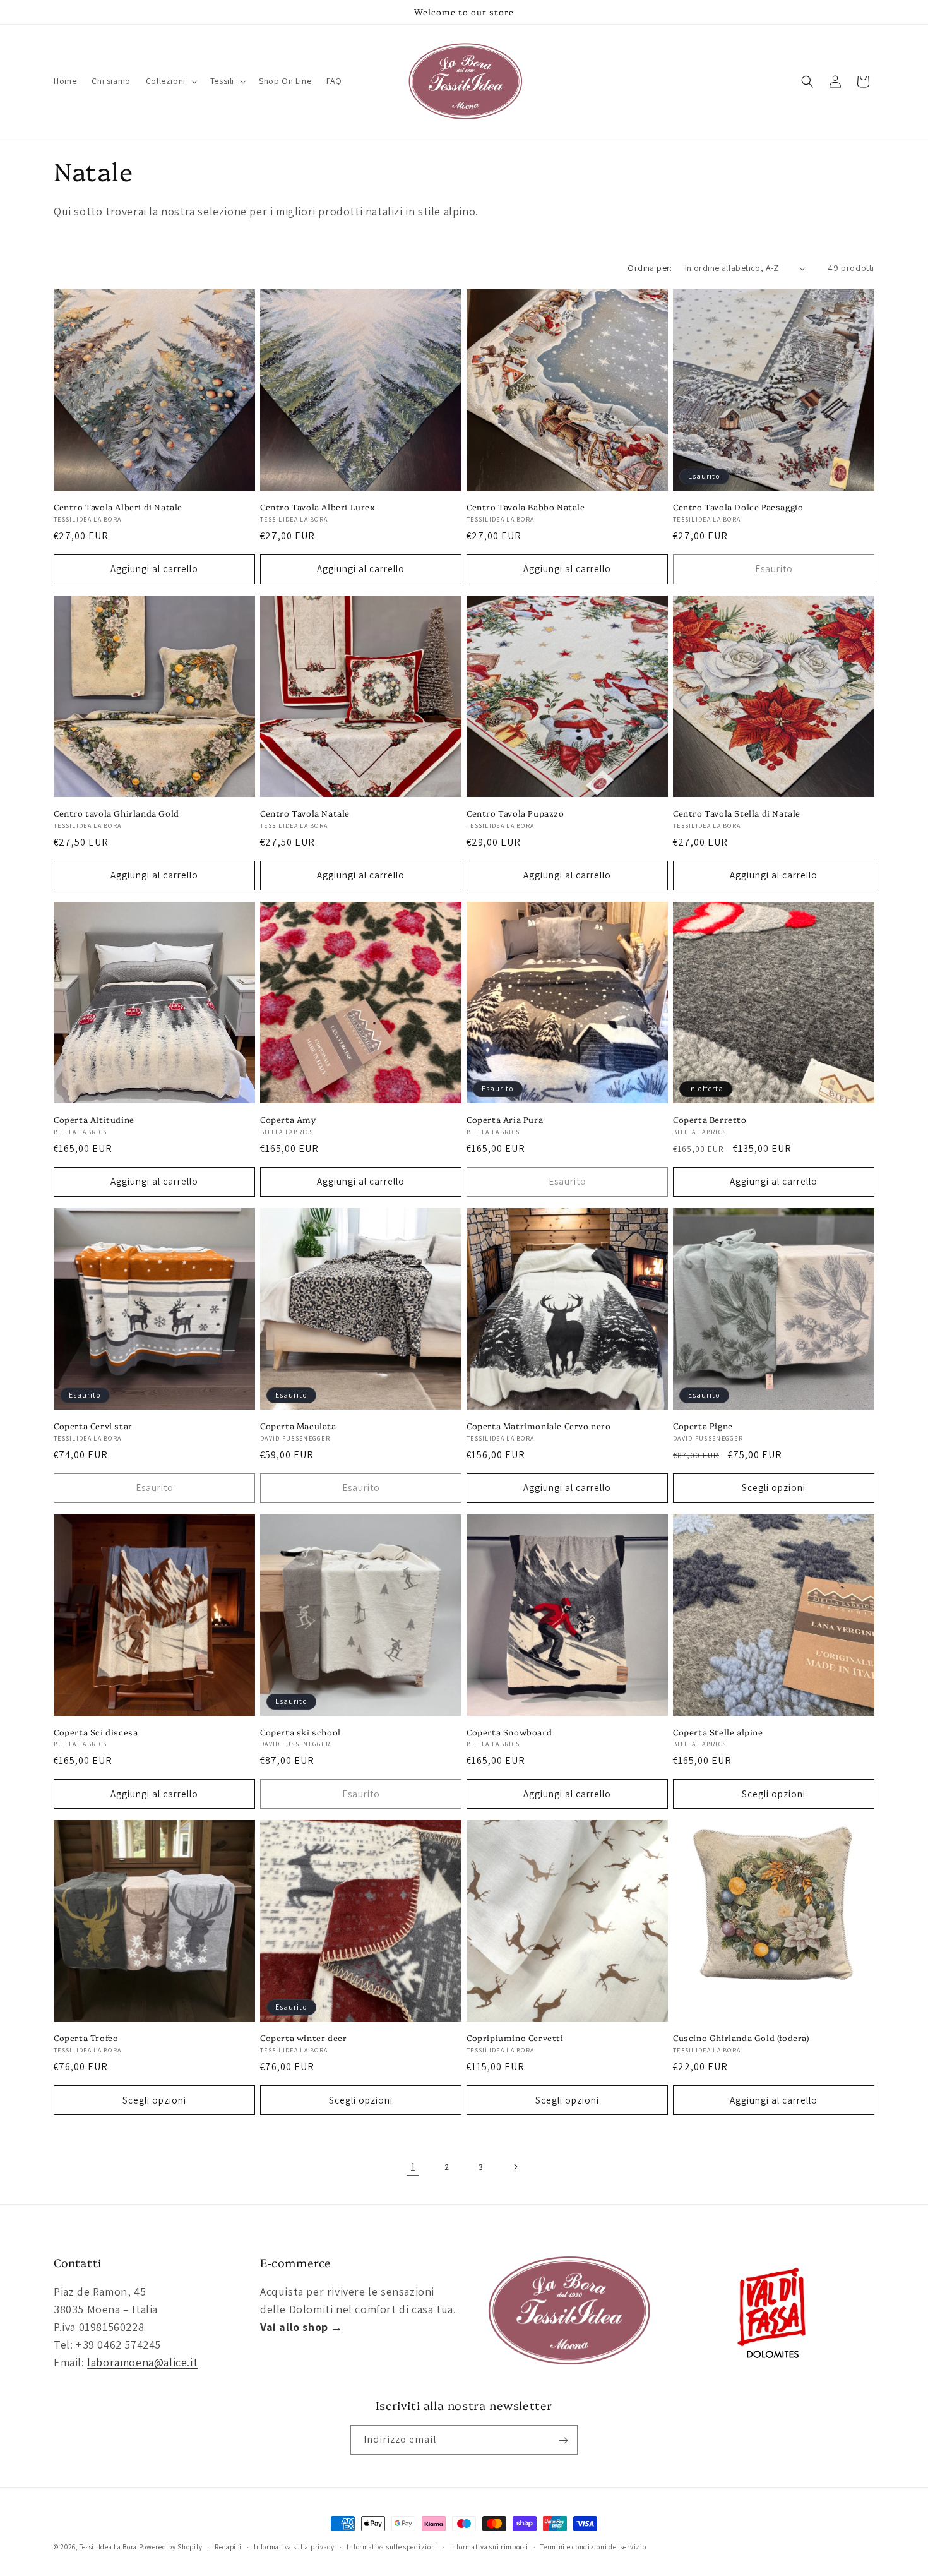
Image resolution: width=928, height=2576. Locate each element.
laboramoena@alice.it (142, 2362)
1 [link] (413, 2166)
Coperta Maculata (298, 1426)
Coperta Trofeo (86, 2038)
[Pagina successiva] (515, 2167)
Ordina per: (650, 268)
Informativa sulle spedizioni (392, 2546)
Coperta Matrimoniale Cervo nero (539, 1426)
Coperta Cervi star (93, 1426)
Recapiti (228, 2546)
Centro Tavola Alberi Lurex (318, 507)
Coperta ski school (300, 1732)
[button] (170, 81)
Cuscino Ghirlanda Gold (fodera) (741, 2038)
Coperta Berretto (710, 1119)
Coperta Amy (288, 1119)
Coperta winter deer (303, 2038)
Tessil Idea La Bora (108, 2547)
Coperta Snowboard (509, 1732)
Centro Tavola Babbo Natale (526, 507)
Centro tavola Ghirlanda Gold (116, 813)
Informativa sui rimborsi (489, 2546)
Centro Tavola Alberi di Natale (118, 507)
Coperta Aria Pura (505, 1119)
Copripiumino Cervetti (515, 2038)
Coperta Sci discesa (96, 1732)
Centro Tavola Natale (305, 813)
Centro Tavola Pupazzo (515, 813)
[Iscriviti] (563, 2441)
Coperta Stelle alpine (718, 1732)
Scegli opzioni (774, 1488)
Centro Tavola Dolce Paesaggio (738, 507)
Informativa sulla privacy (294, 2546)
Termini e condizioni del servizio (593, 2546)
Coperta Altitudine (94, 1119)
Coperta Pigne (703, 1426)
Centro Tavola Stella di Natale (737, 813)
